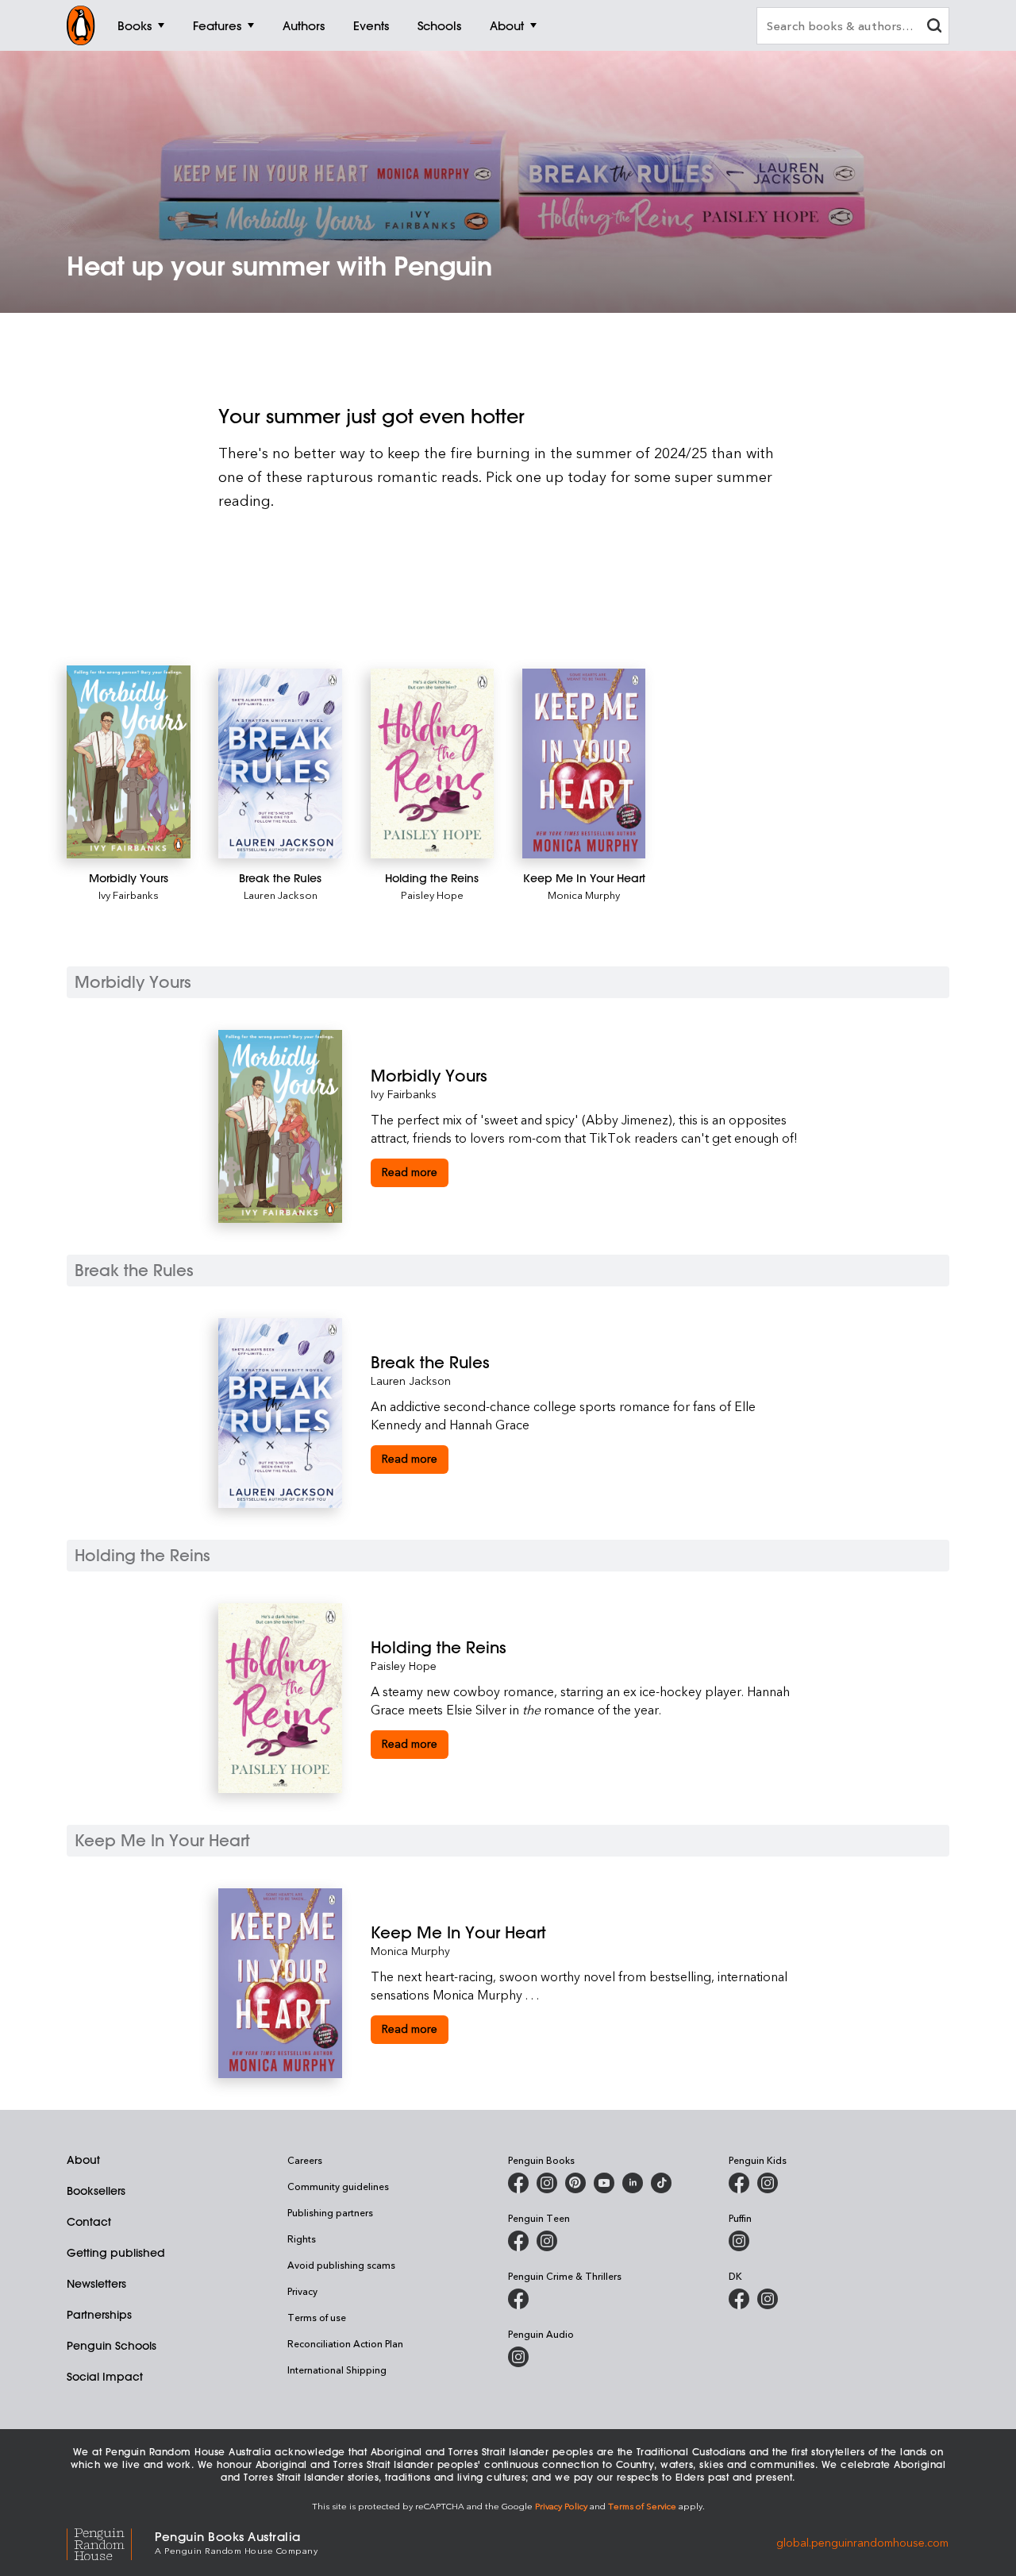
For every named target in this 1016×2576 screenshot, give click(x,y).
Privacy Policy (561, 2506)
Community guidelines (338, 2186)
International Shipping (337, 2370)
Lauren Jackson (281, 895)
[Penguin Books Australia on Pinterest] (575, 2183)
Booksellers (96, 2191)
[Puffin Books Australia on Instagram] (739, 2241)
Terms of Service (642, 2506)
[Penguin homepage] (81, 25)
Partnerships (99, 2315)
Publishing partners (330, 2212)
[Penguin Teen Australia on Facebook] (518, 2241)
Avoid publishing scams (341, 2265)
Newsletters (96, 2284)
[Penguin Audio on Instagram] (518, 2357)
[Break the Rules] (280, 764)
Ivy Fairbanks (129, 895)
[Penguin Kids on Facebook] (739, 2183)
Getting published (116, 2253)
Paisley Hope (432, 895)
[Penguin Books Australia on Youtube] (604, 2183)
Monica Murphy (584, 895)
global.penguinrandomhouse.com (862, 2541)
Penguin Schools (112, 2346)
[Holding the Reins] (433, 764)
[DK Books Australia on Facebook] (739, 2299)
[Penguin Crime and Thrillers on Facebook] (518, 2299)
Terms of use (317, 2317)
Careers (305, 2160)
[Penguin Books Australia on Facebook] (518, 2183)
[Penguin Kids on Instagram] (768, 2183)
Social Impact (105, 2377)
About (83, 2160)
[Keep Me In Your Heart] (584, 764)
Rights (302, 2239)
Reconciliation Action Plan (345, 2343)
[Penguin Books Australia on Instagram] (547, 2183)
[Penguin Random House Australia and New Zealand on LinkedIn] (633, 2183)
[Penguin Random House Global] (111, 2541)
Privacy (302, 2291)
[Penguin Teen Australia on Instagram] (547, 2241)
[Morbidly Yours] (129, 762)
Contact (89, 2222)
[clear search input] (934, 27)
